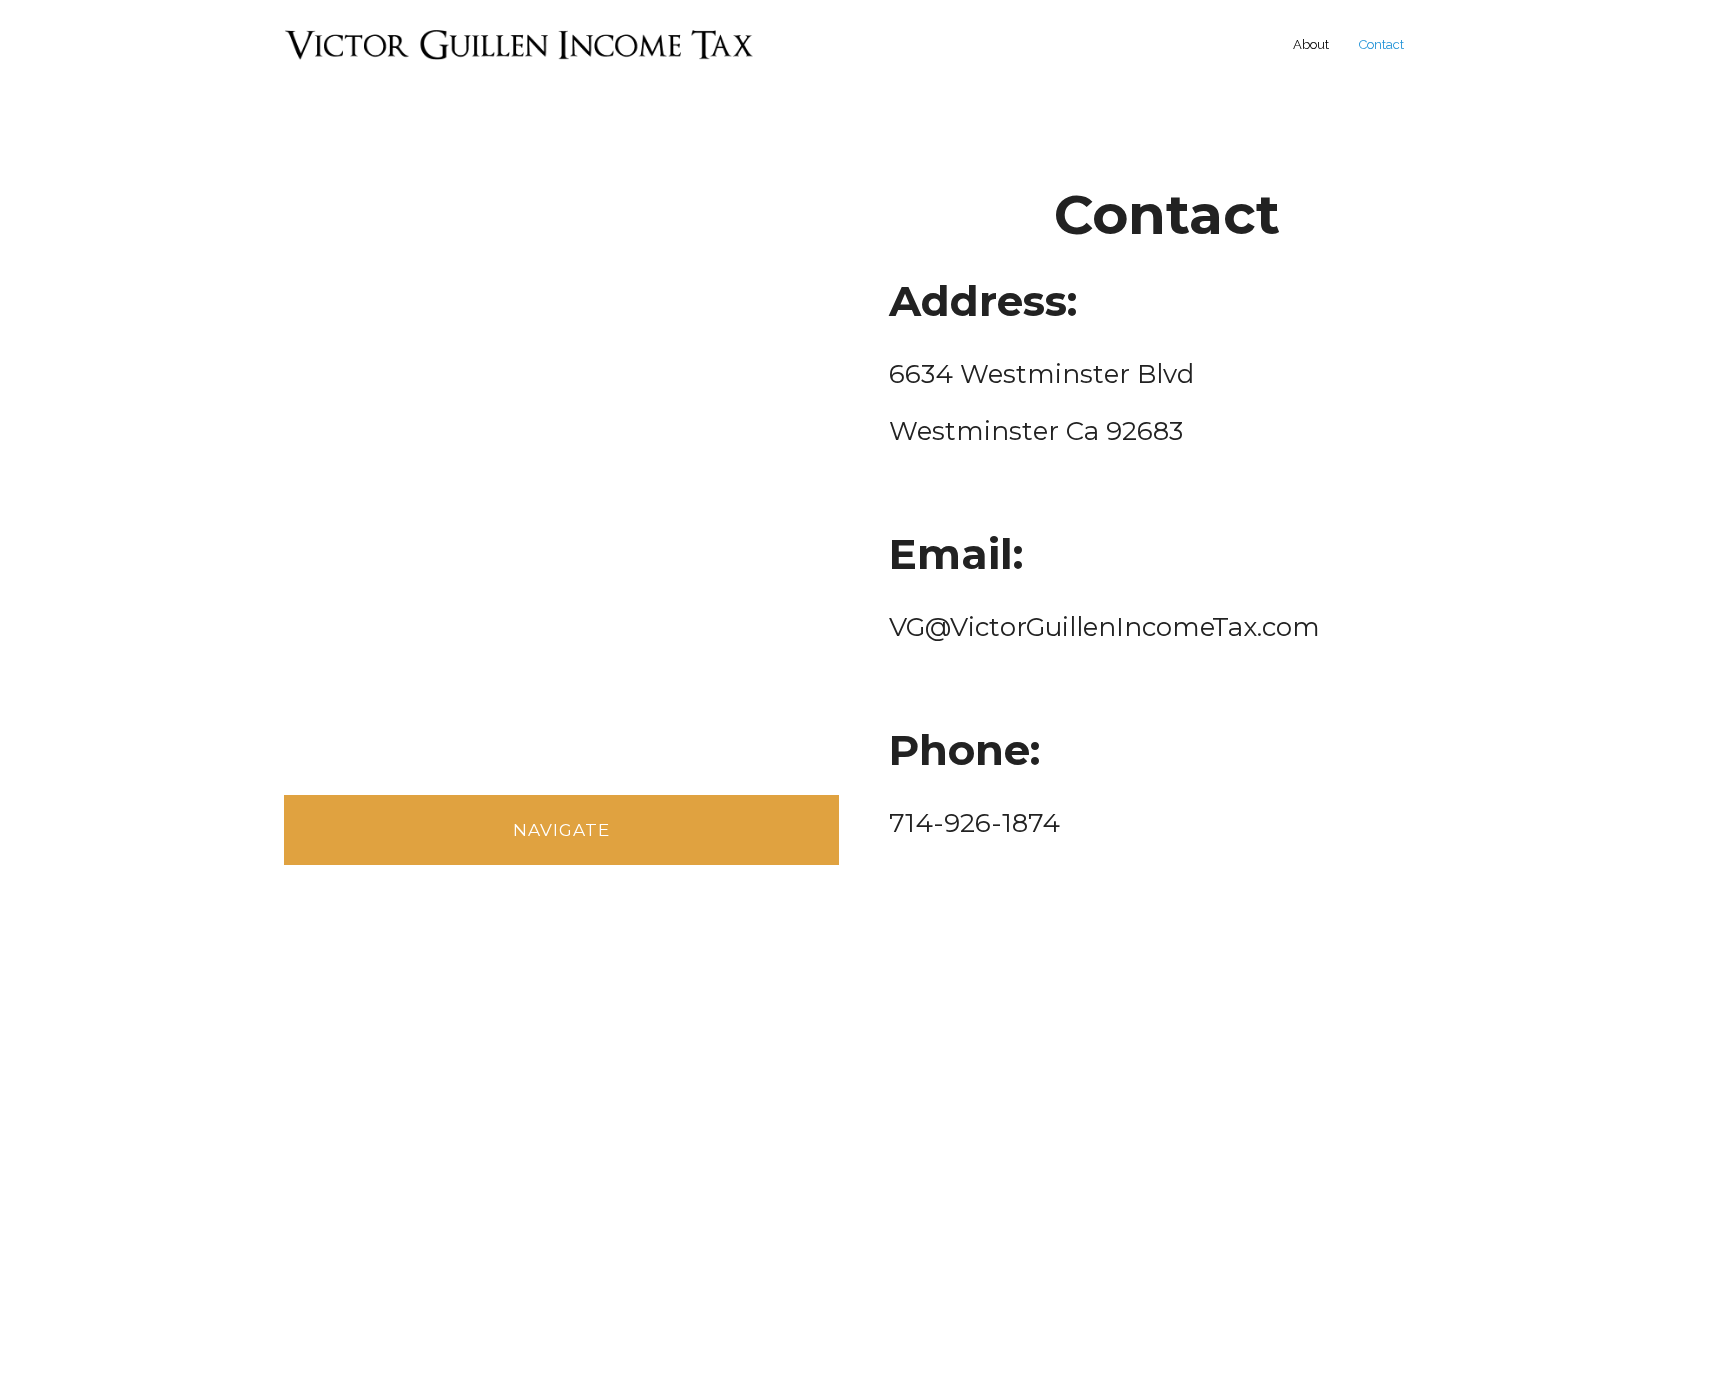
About (1311, 44)
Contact (1381, 44)
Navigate (561, 830)
